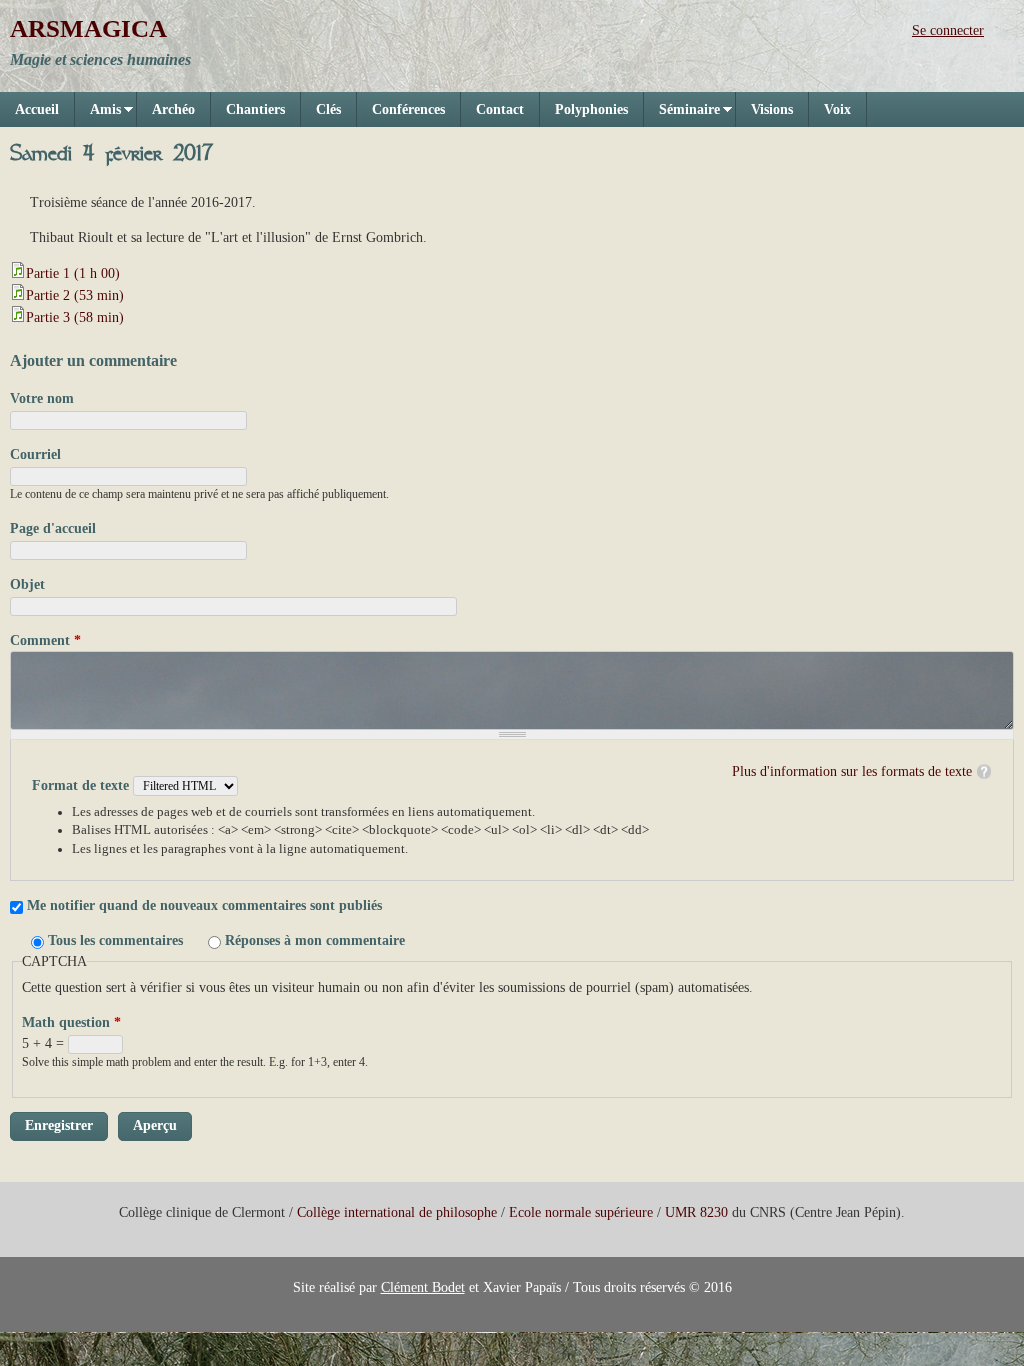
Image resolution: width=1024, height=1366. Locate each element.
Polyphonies (591, 109)
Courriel (35, 454)
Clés (328, 109)
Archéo (173, 109)
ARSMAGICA (88, 28)
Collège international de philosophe (397, 1212)
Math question (71, 1022)
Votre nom (42, 398)
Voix (837, 109)
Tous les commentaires (117, 940)
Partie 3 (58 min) (75, 317)
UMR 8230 (696, 1212)
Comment (45, 640)
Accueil (37, 109)
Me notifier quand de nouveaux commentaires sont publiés (204, 905)
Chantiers (255, 109)
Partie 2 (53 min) (75, 295)
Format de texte (82, 785)
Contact (500, 109)
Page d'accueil (53, 528)
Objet (27, 584)
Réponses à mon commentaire (315, 940)
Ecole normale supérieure (581, 1212)
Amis (98, 114)
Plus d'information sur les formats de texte (852, 771)
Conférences (408, 109)
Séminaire (682, 114)
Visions (772, 109)
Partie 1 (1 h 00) (73, 273)
